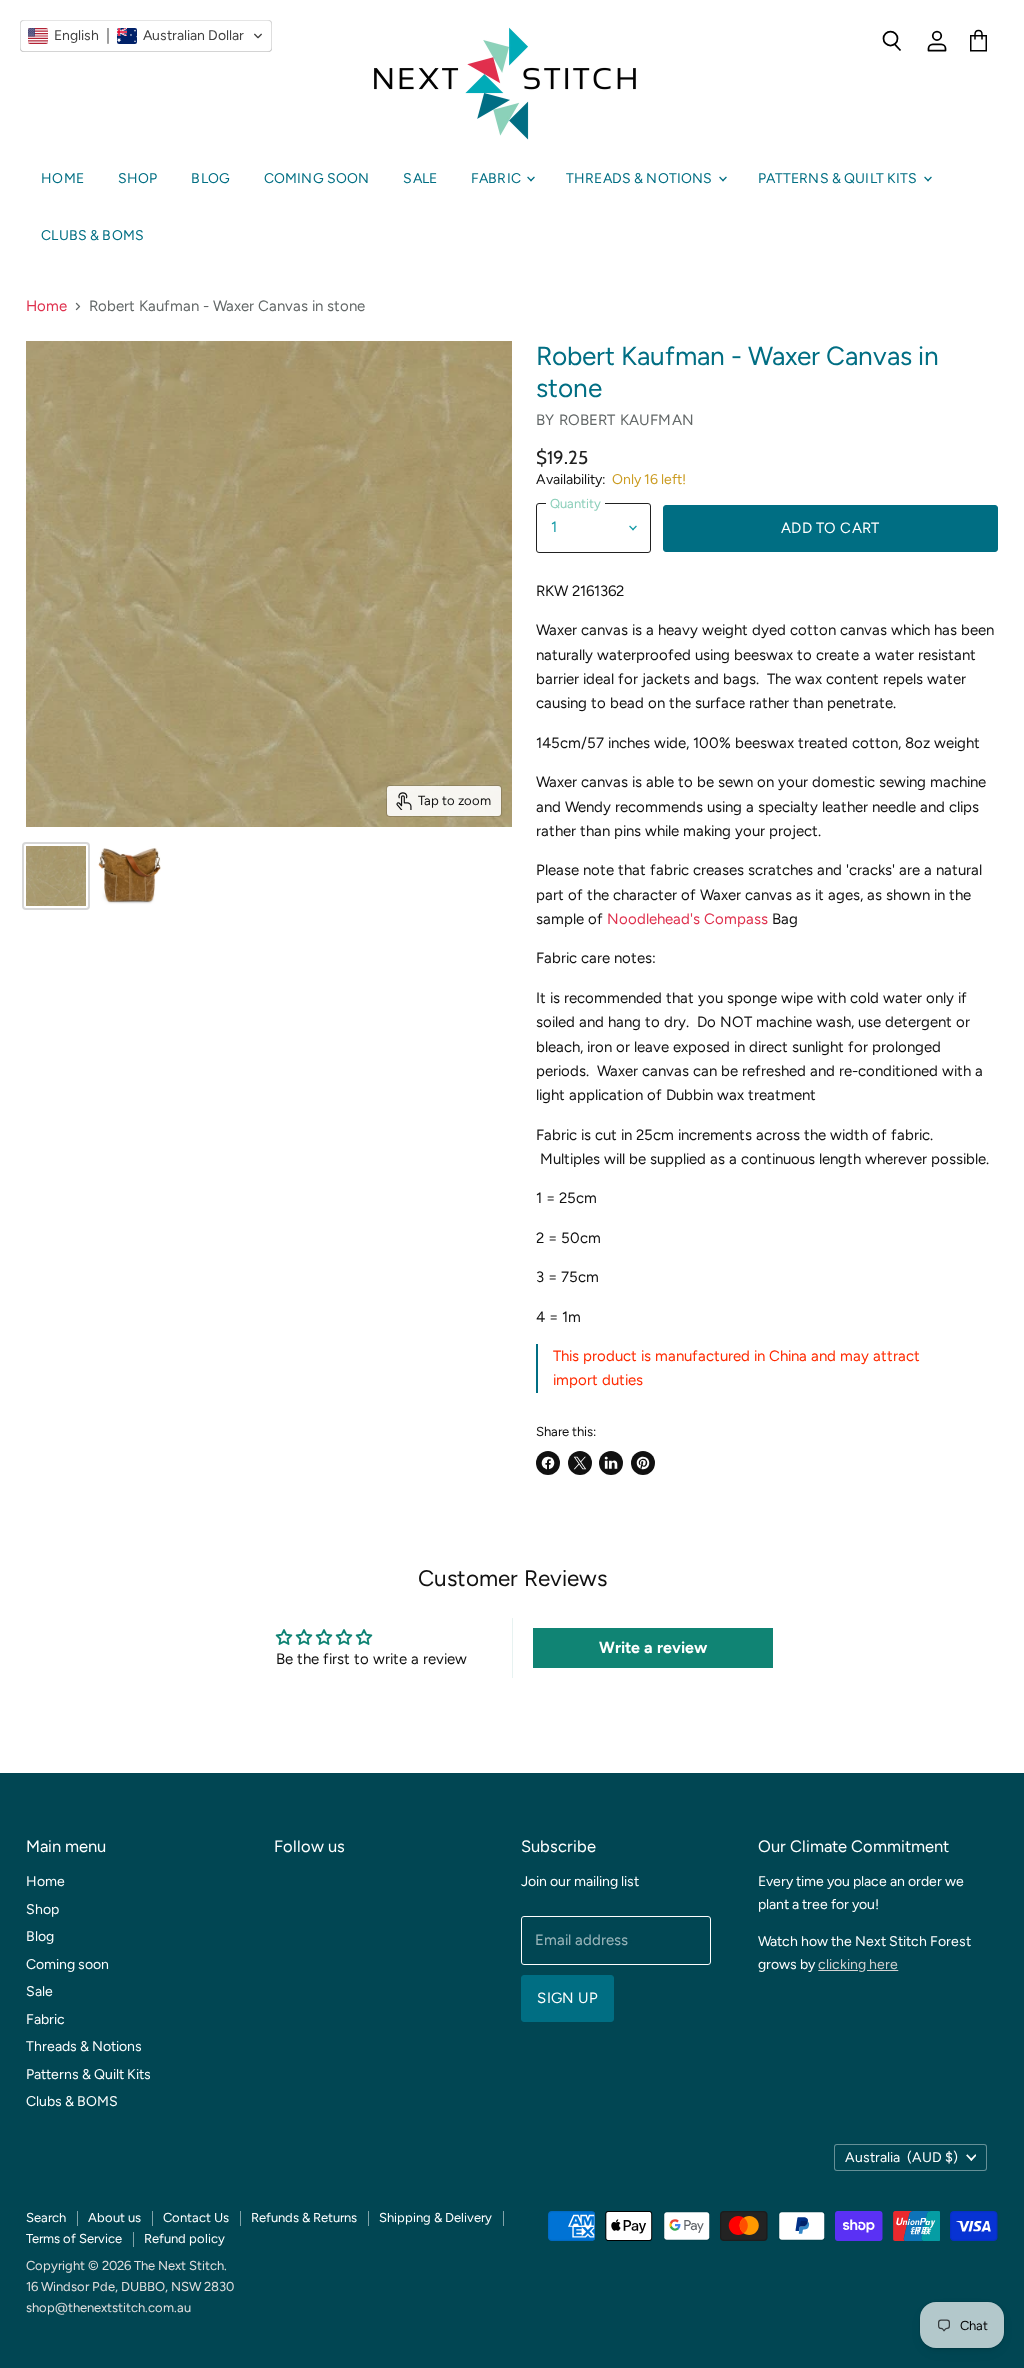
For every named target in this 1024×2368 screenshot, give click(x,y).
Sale (420, 178)
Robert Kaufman (626, 420)
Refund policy (184, 2238)
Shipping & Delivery (435, 2217)
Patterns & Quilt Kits (839, 178)
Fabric (497, 178)
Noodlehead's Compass (689, 919)
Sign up (567, 1998)
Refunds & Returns (304, 2217)
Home (62, 178)
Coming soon (317, 178)
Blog (210, 178)
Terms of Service (74, 2238)
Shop (138, 178)
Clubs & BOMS (92, 235)
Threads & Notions (641, 178)
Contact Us (196, 2217)
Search (46, 2217)
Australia (901, 2157)
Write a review (653, 1647)
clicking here (858, 1964)
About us (114, 2217)
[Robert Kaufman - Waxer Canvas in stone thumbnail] (56, 876)
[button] (146, 36)
